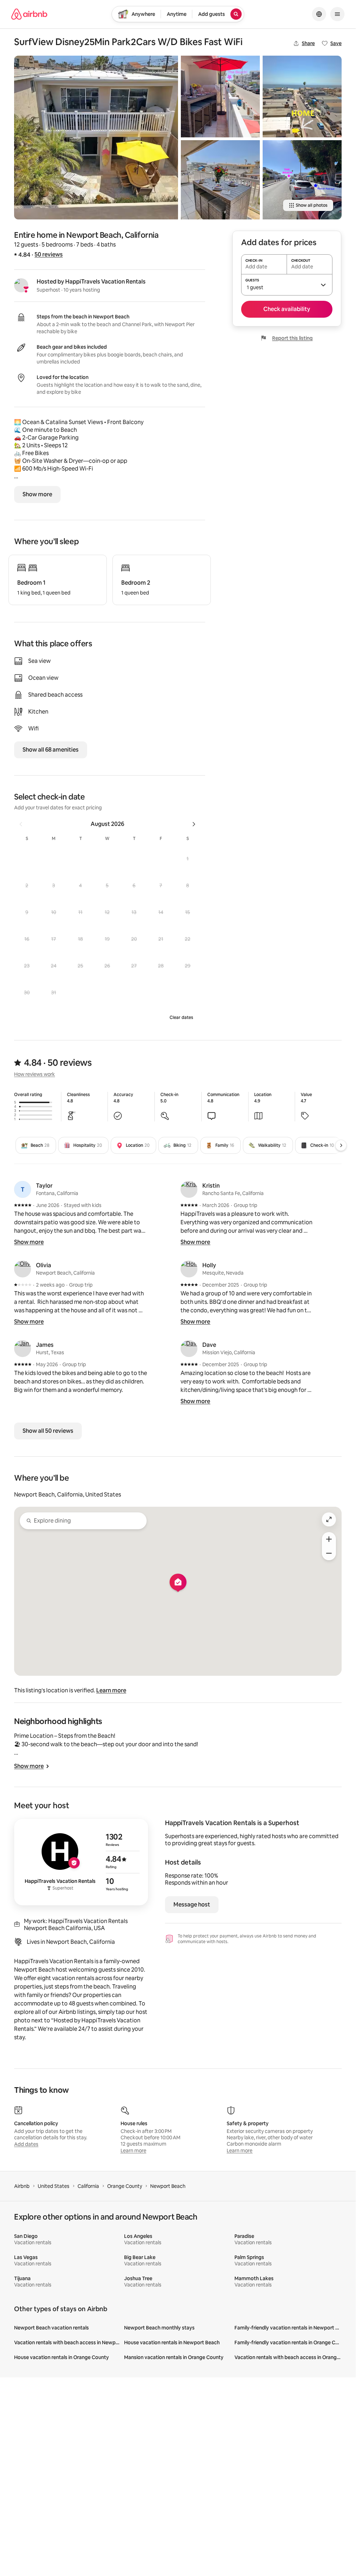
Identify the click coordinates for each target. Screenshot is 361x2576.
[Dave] (189, 1349)
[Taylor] (23, 1189)
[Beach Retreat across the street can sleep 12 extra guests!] (302, 180)
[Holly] (189, 1269)
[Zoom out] (329, 1553)
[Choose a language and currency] (319, 14)
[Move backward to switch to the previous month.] (21, 824)
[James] (23, 1349)
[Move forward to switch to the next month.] (194, 824)
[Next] (341, 1145)
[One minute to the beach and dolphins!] (302, 97)
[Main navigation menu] (337, 14)
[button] (188, 859)
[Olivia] (23, 1269)
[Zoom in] (329, 1539)
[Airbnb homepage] (29, 14)
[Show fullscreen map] (329, 1519)
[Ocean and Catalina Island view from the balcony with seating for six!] (220, 180)
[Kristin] (189, 1189)
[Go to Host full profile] (81, 1862)
